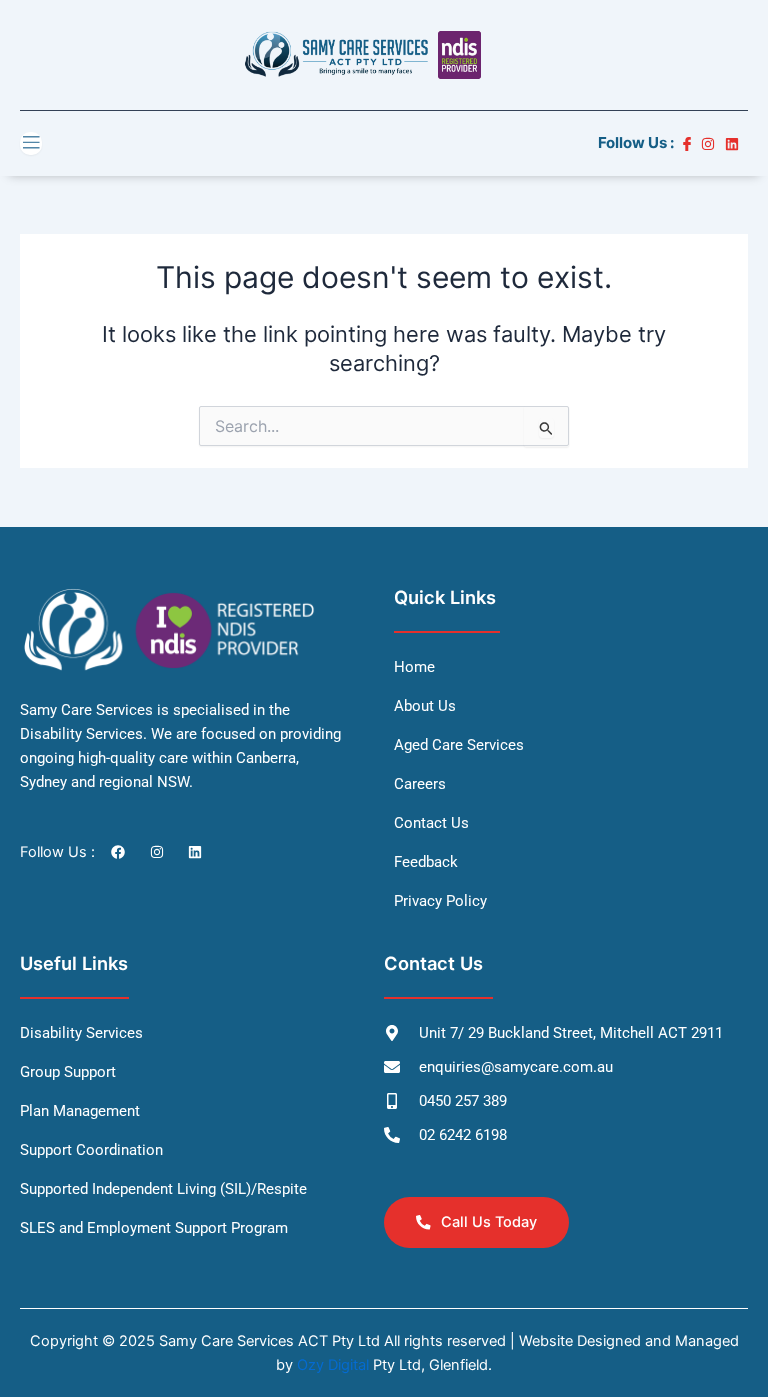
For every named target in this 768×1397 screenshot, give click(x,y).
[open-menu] (31, 143)
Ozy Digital (333, 1365)
